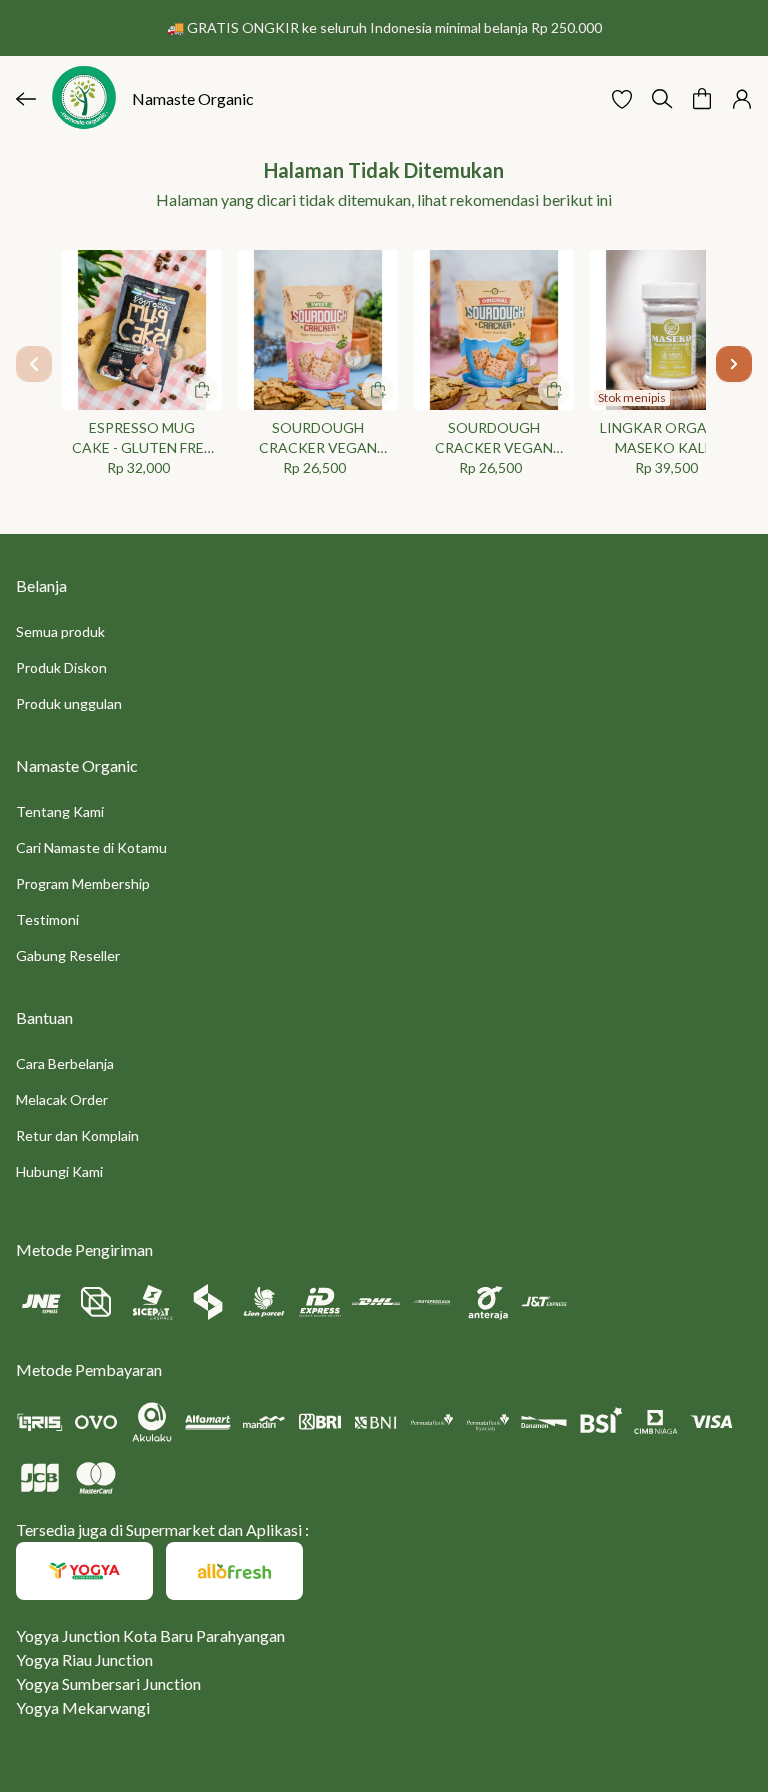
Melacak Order (62, 1099)
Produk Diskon (61, 667)
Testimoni (47, 919)
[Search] (662, 99)
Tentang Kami (60, 811)
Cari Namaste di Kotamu (91, 847)
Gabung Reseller (68, 955)
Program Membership (83, 883)
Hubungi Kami (59, 1171)
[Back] (26, 99)
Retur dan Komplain (77, 1135)
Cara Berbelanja (65, 1063)
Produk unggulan (69, 703)
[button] (622, 99)
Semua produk (60, 631)
